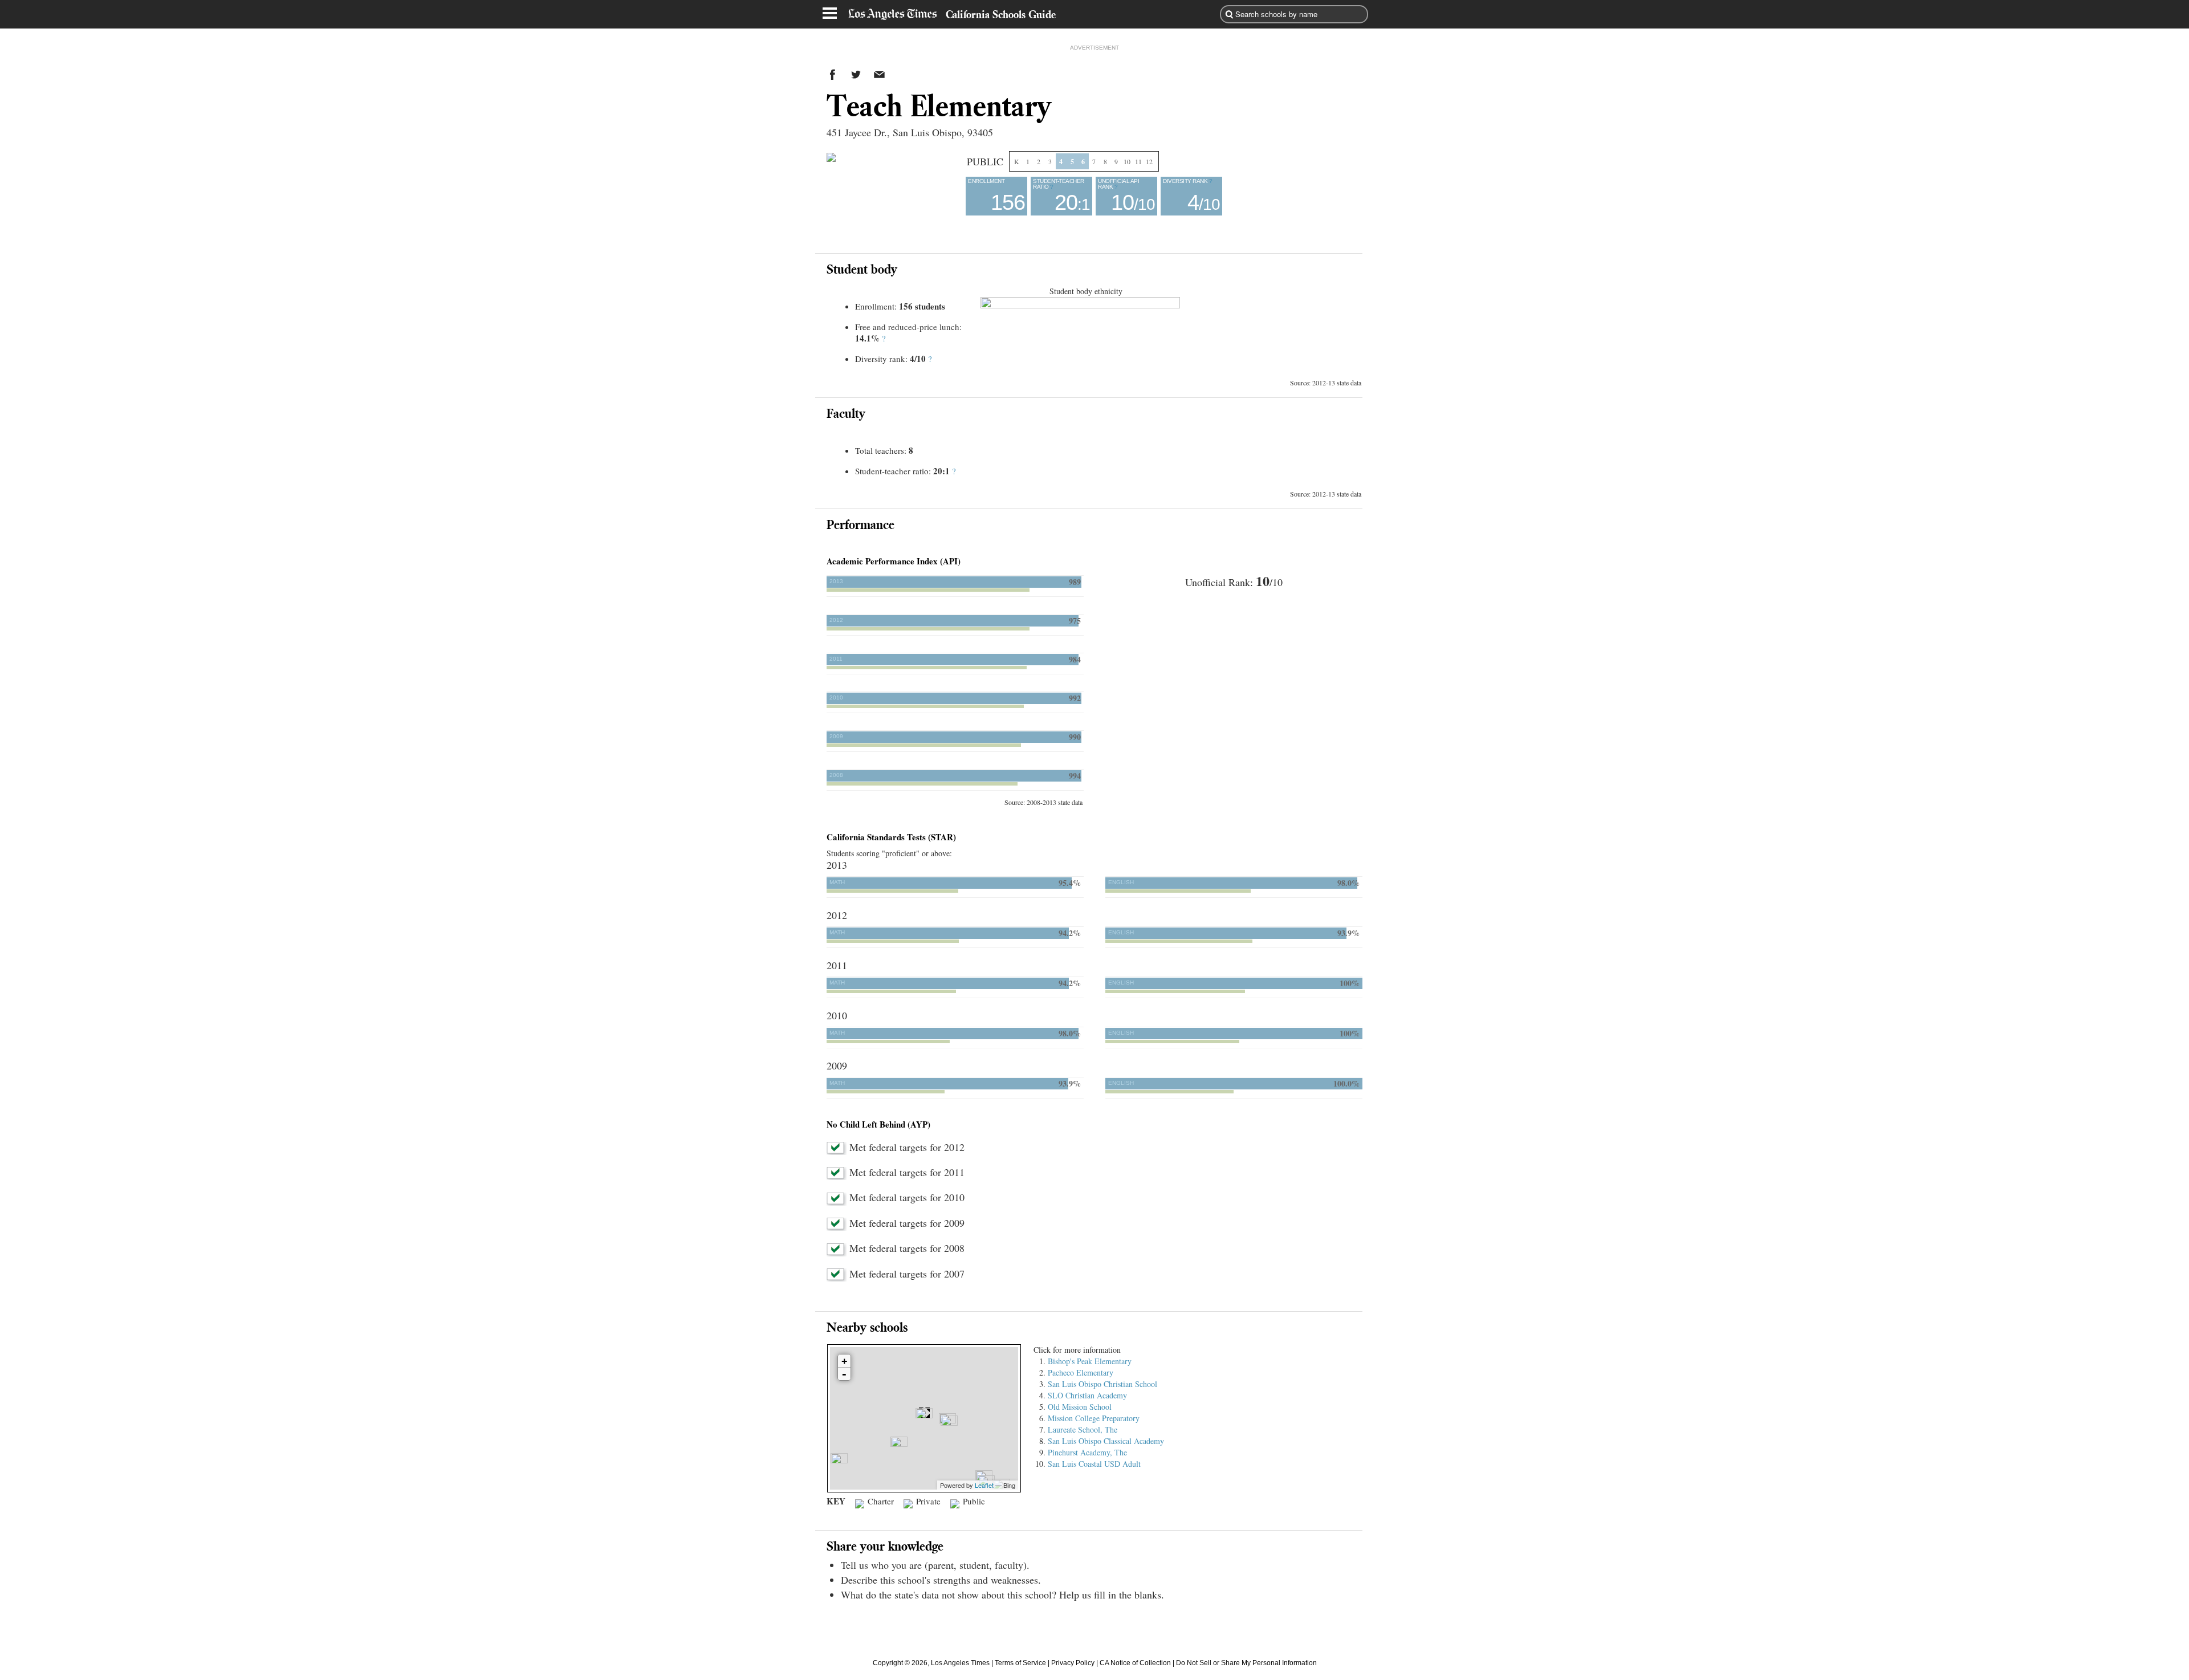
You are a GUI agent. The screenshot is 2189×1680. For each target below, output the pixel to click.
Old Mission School (1080, 1407)
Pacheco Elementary (1081, 1372)
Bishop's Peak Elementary (1090, 1361)
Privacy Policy (1073, 1663)
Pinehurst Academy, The (1087, 1452)
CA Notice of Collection (1135, 1663)
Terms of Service (1020, 1663)
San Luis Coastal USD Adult (1094, 1464)
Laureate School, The (1083, 1429)
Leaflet (984, 1485)
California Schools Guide (1001, 14)
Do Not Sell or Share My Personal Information (1246, 1663)
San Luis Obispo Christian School (1102, 1384)
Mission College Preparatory (1094, 1418)
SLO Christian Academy (1087, 1395)
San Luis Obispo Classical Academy (1106, 1441)
